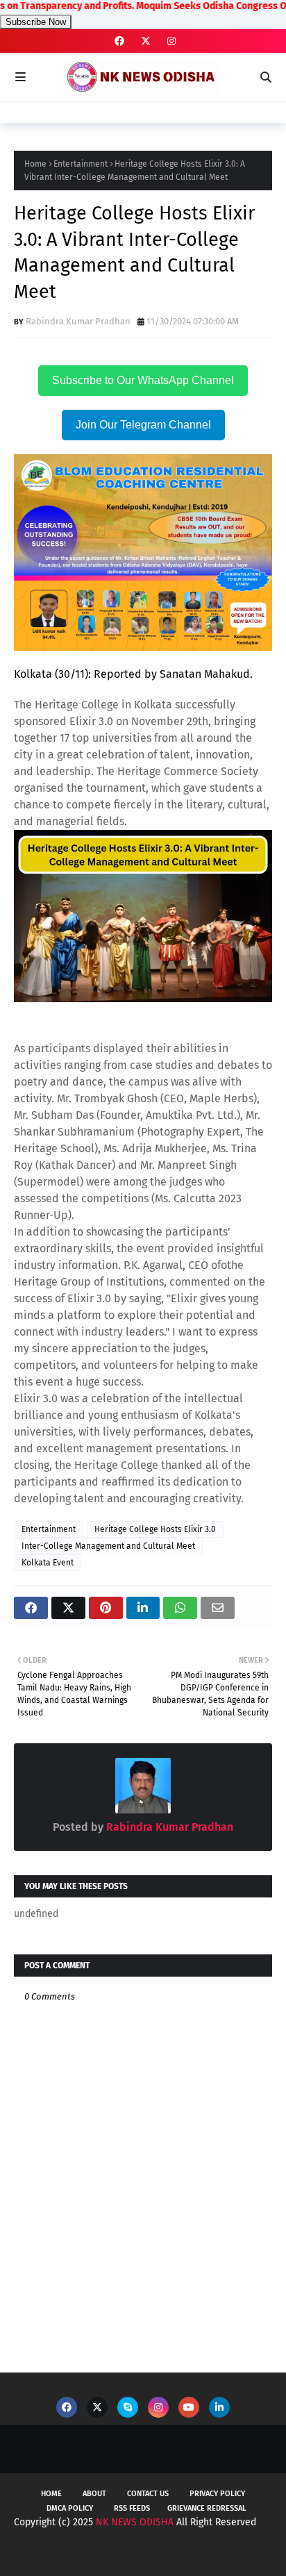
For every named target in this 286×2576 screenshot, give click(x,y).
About (94, 2494)
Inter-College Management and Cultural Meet (108, 1546)
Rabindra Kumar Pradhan (78, 321)
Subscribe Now (36, 22)
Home (35, 164)
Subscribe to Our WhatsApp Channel (143, 380)
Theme (248, 2553)
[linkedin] (219, 2407)
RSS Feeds (132, 2508)
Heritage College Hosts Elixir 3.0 (155, 1529)
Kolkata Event (48, 1563)
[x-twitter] (146, 41)
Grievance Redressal (207, 2508)
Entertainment (81, 164)
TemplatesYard (134, 2553)
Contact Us (148, 2494)
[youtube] (189, 2407)
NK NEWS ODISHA (135, 2522)
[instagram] (170, 41)
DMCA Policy (70, 2508)
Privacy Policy (217, 2494)
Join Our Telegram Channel (143, 425)
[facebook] (119, 41)
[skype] (128, 2407)
